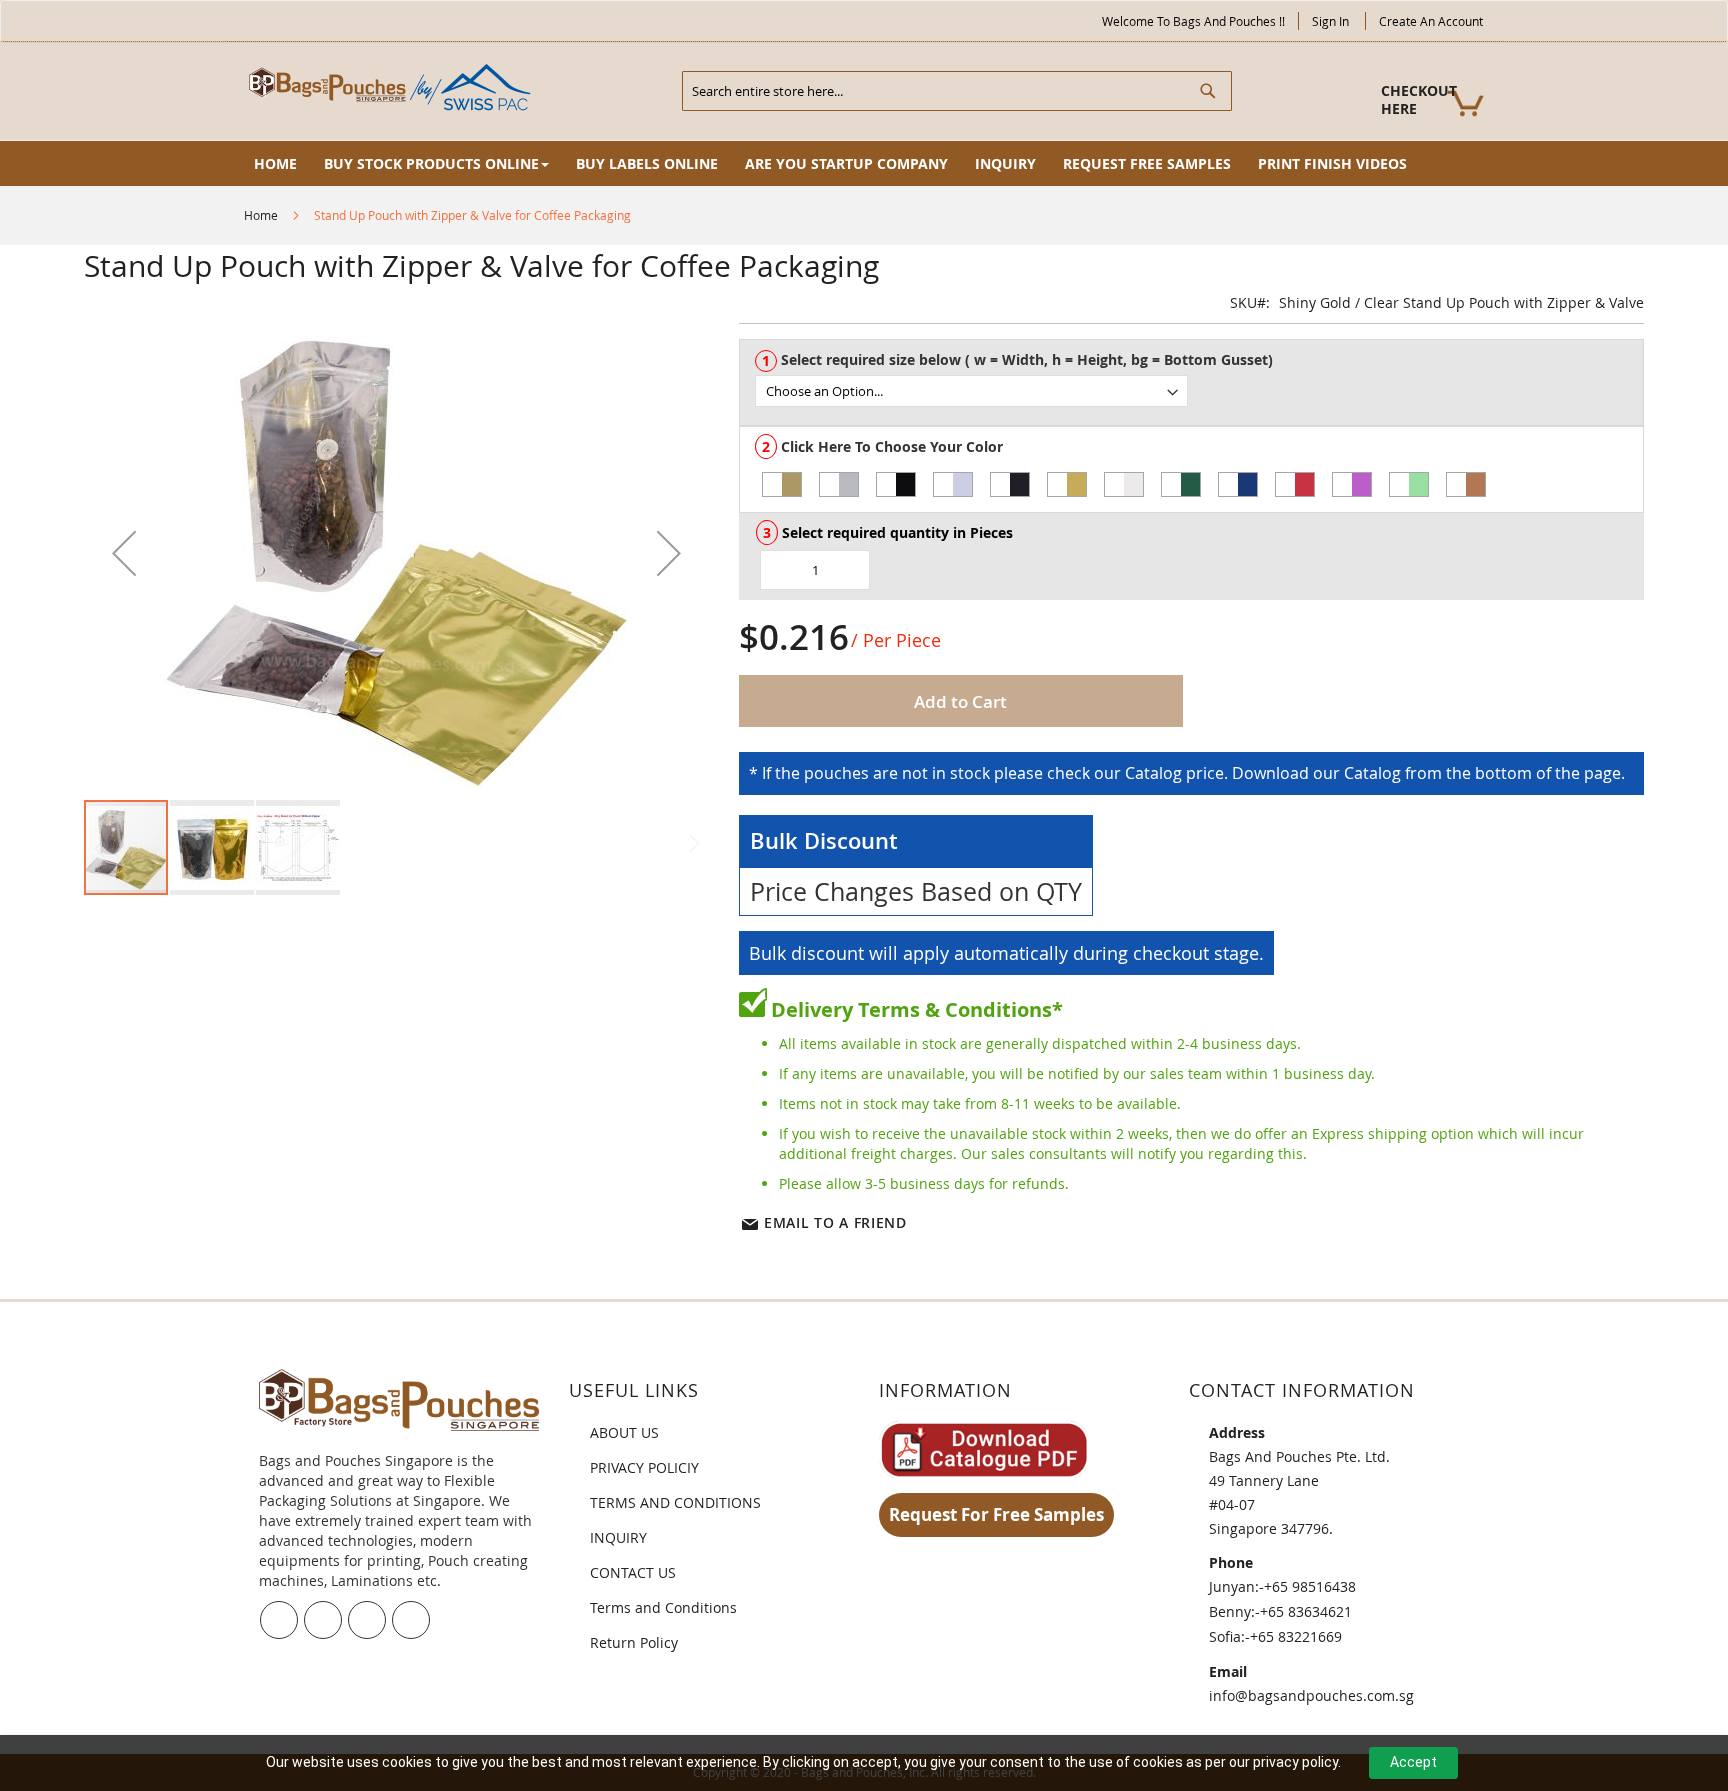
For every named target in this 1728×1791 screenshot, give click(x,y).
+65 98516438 (1310, 1586)
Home (261, 215)
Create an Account (1431, 21)
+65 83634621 (1306, 1611)
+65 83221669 (1296, 1636)
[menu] (864, 163)
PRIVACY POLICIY (644, 1467)
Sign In (1330, 21)
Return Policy (634, 1642)
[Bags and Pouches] (394, 89)
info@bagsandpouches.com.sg (1311, 1695)
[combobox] (957, 91)
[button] (124, 553)
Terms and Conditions (663, 1607)
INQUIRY (618, 1537)
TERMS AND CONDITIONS (675, 1502)
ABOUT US (624, 1432)
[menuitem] (275, 163)
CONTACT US (633, 1572)
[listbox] (1199, 391)
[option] (782, 484)
